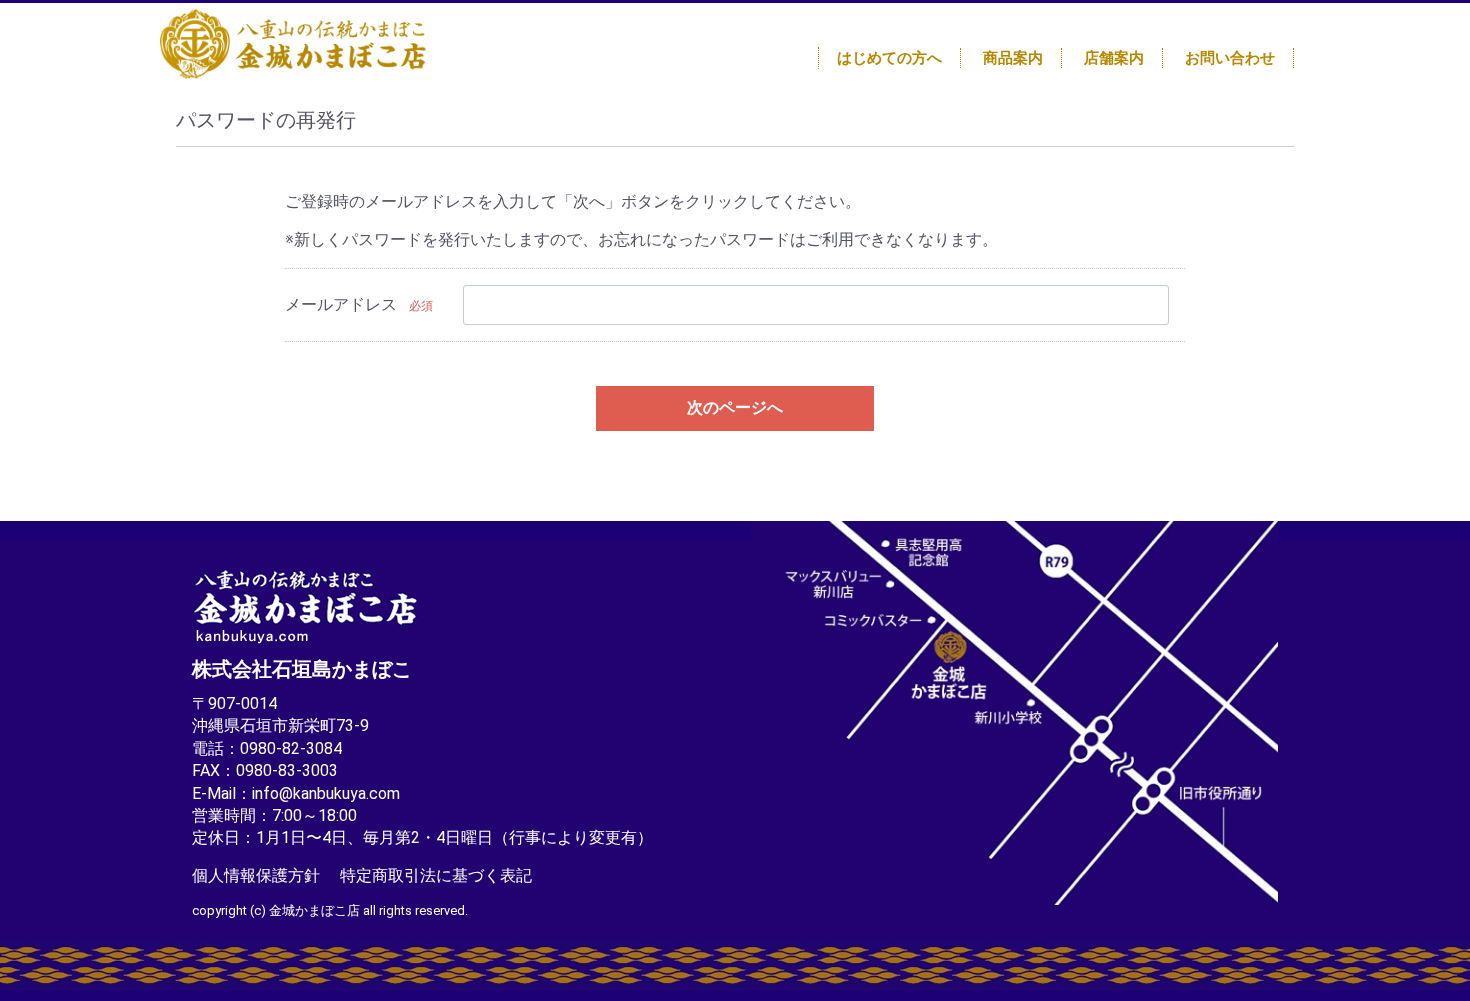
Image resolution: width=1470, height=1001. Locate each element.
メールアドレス (341, 304)
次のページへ (735, 407)
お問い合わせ (1230, 58)
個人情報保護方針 (256, 874)
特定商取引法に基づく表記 (436, 874)
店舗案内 (1114, 58)
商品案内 (1013, 58)
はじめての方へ (889, 58)
